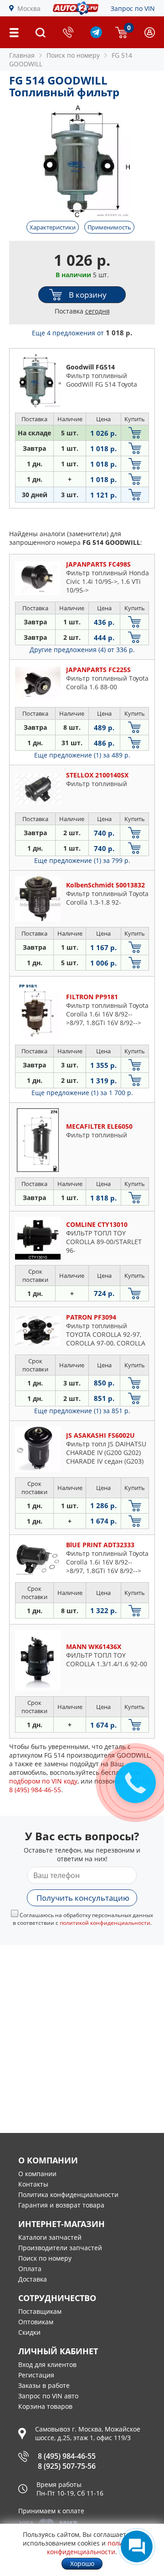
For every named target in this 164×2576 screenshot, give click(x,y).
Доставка (33, 2279)
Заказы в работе (44, 2385)
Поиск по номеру (45, 2258)
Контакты (33, 2184)
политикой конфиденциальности (105, 1923)
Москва (29, 8)
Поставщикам (40, 2311)
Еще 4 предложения (82, 333)
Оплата (30, 2269)
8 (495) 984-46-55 (67, 2456)
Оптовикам (36, 2322)
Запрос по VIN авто (48, 2396)
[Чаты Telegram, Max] (137, 2546)
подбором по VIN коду (43, 1781)
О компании (37, 2174)
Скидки (29, 2332)
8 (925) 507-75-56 (67, 2466)
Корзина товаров (45, 2406)
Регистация (36, 2375)
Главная (22, 55)
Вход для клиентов (47, 2364)
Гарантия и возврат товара (61, 2205)
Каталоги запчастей (50, 2237)
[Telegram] (96, 36)
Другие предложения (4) (82, 650)
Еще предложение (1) (82, 755)
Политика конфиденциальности (68, 2195)
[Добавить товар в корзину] (135, 433)
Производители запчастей (60, 2248)
